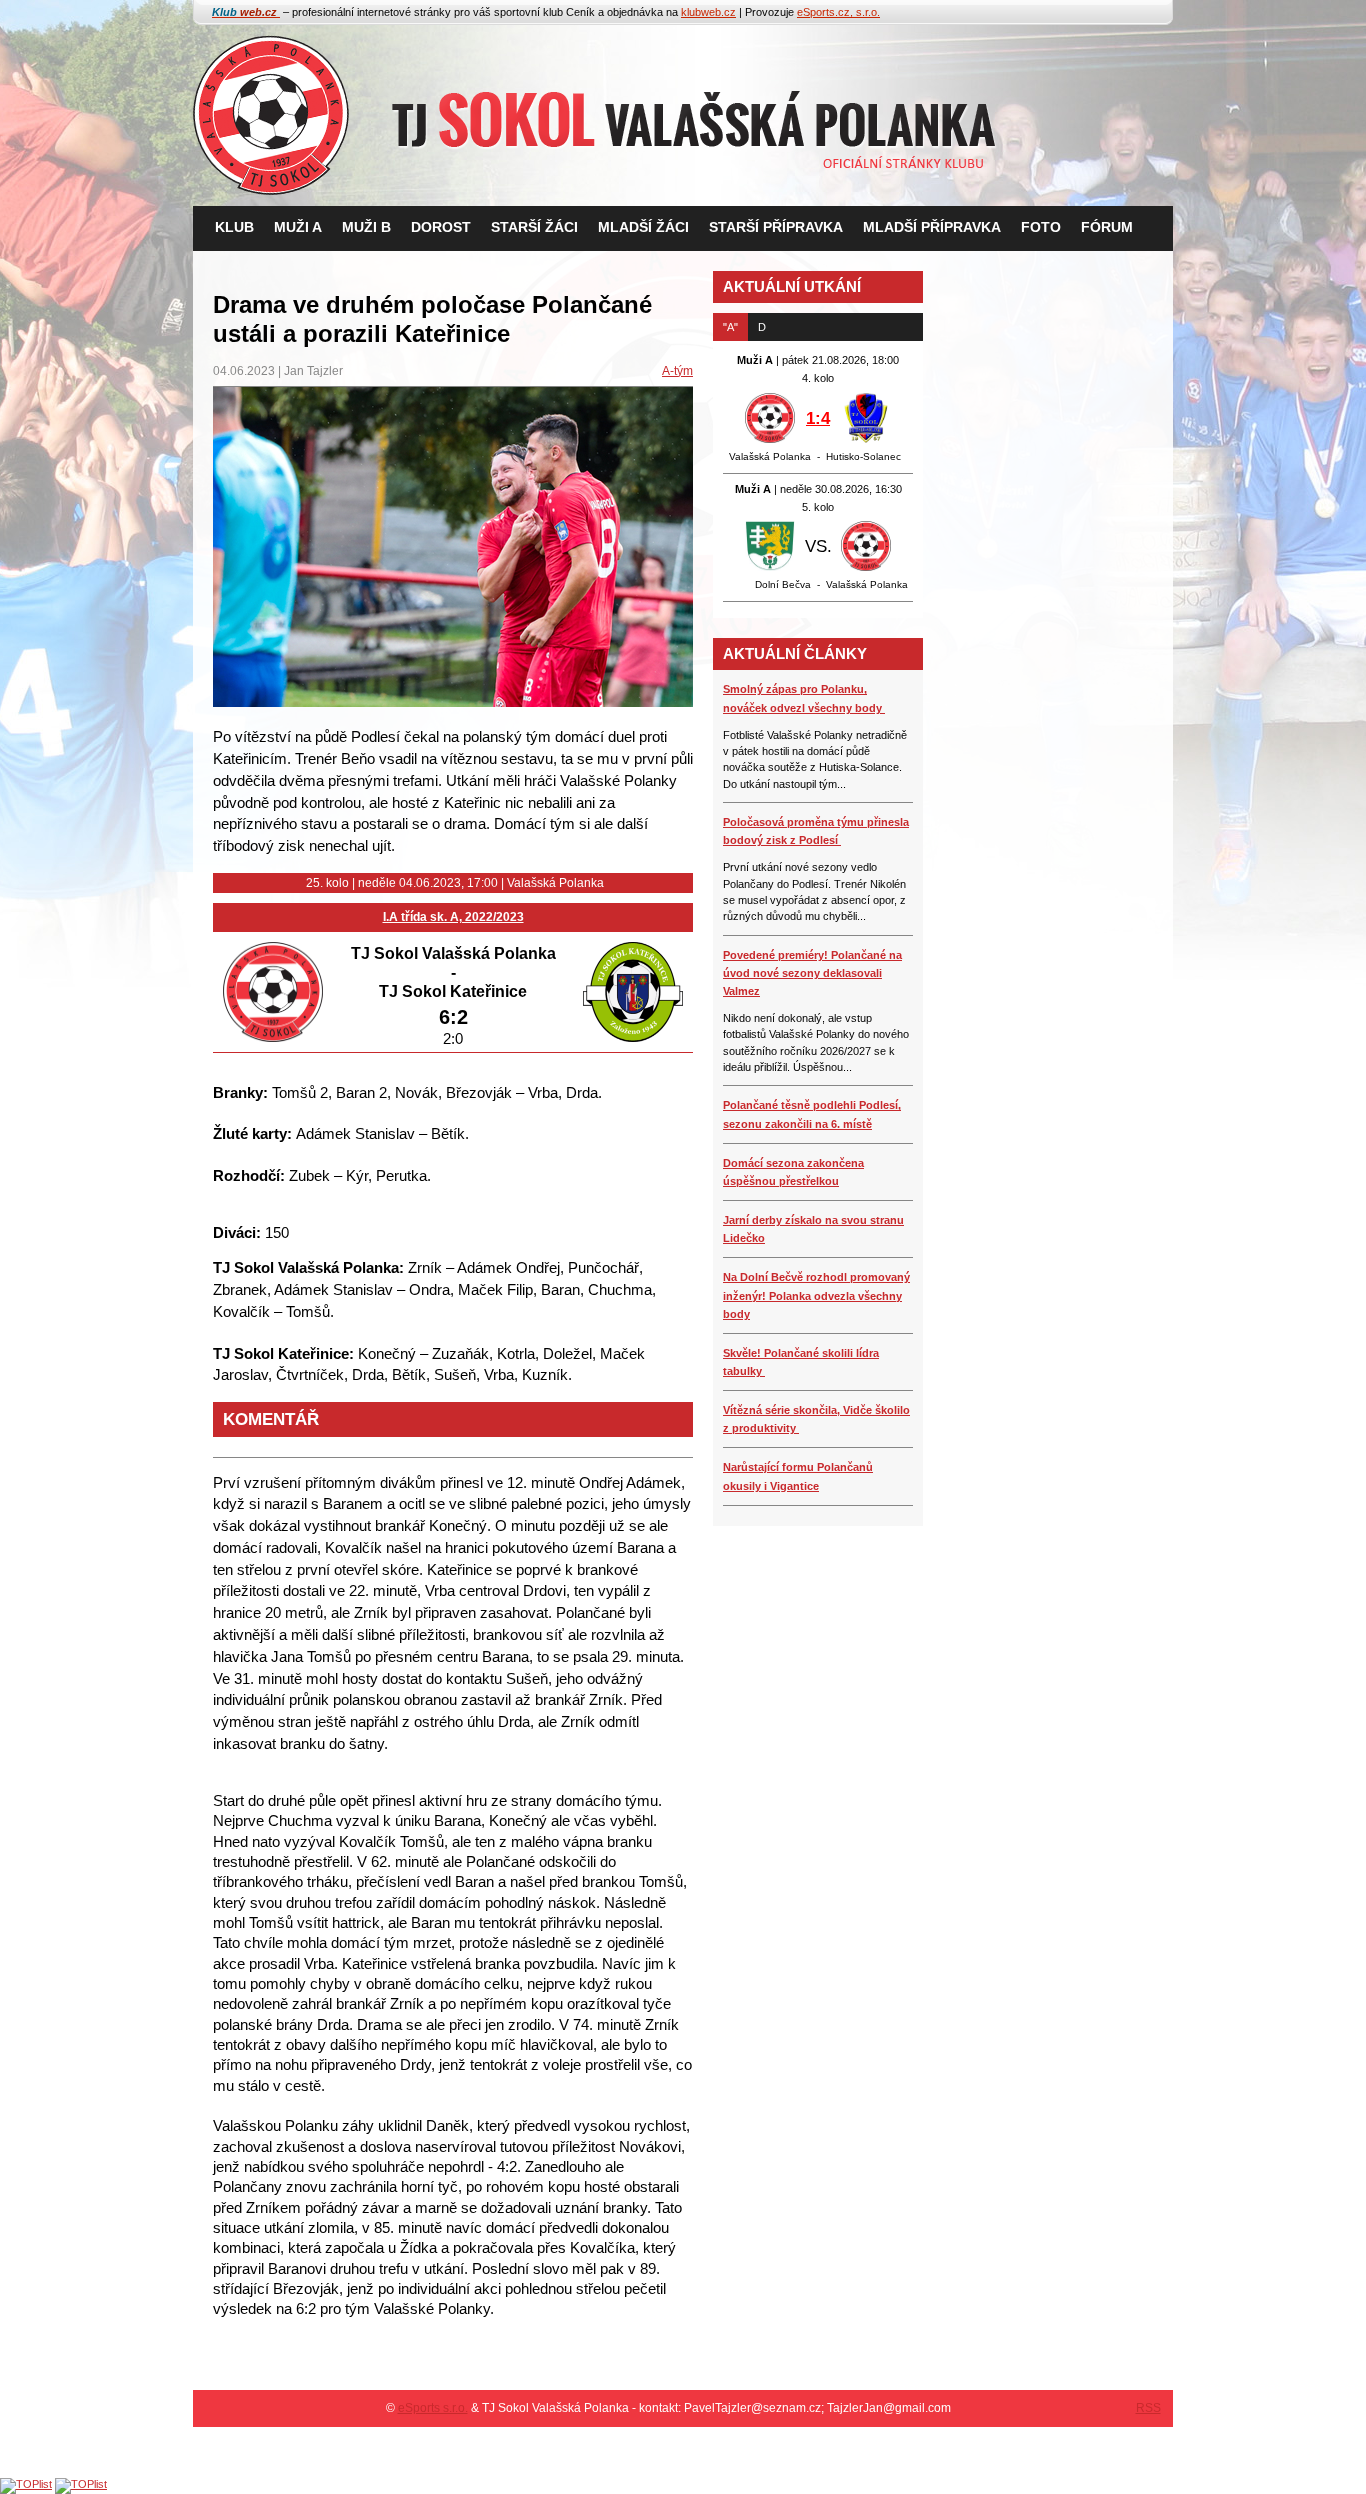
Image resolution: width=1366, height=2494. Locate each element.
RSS (1148, 2408)
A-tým (677, 370)
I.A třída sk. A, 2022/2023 (453, 917)
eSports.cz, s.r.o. (838, 12)
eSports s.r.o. (433, 2408)
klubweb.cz (708, 12)
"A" (730, 327)
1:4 (818, 418)
